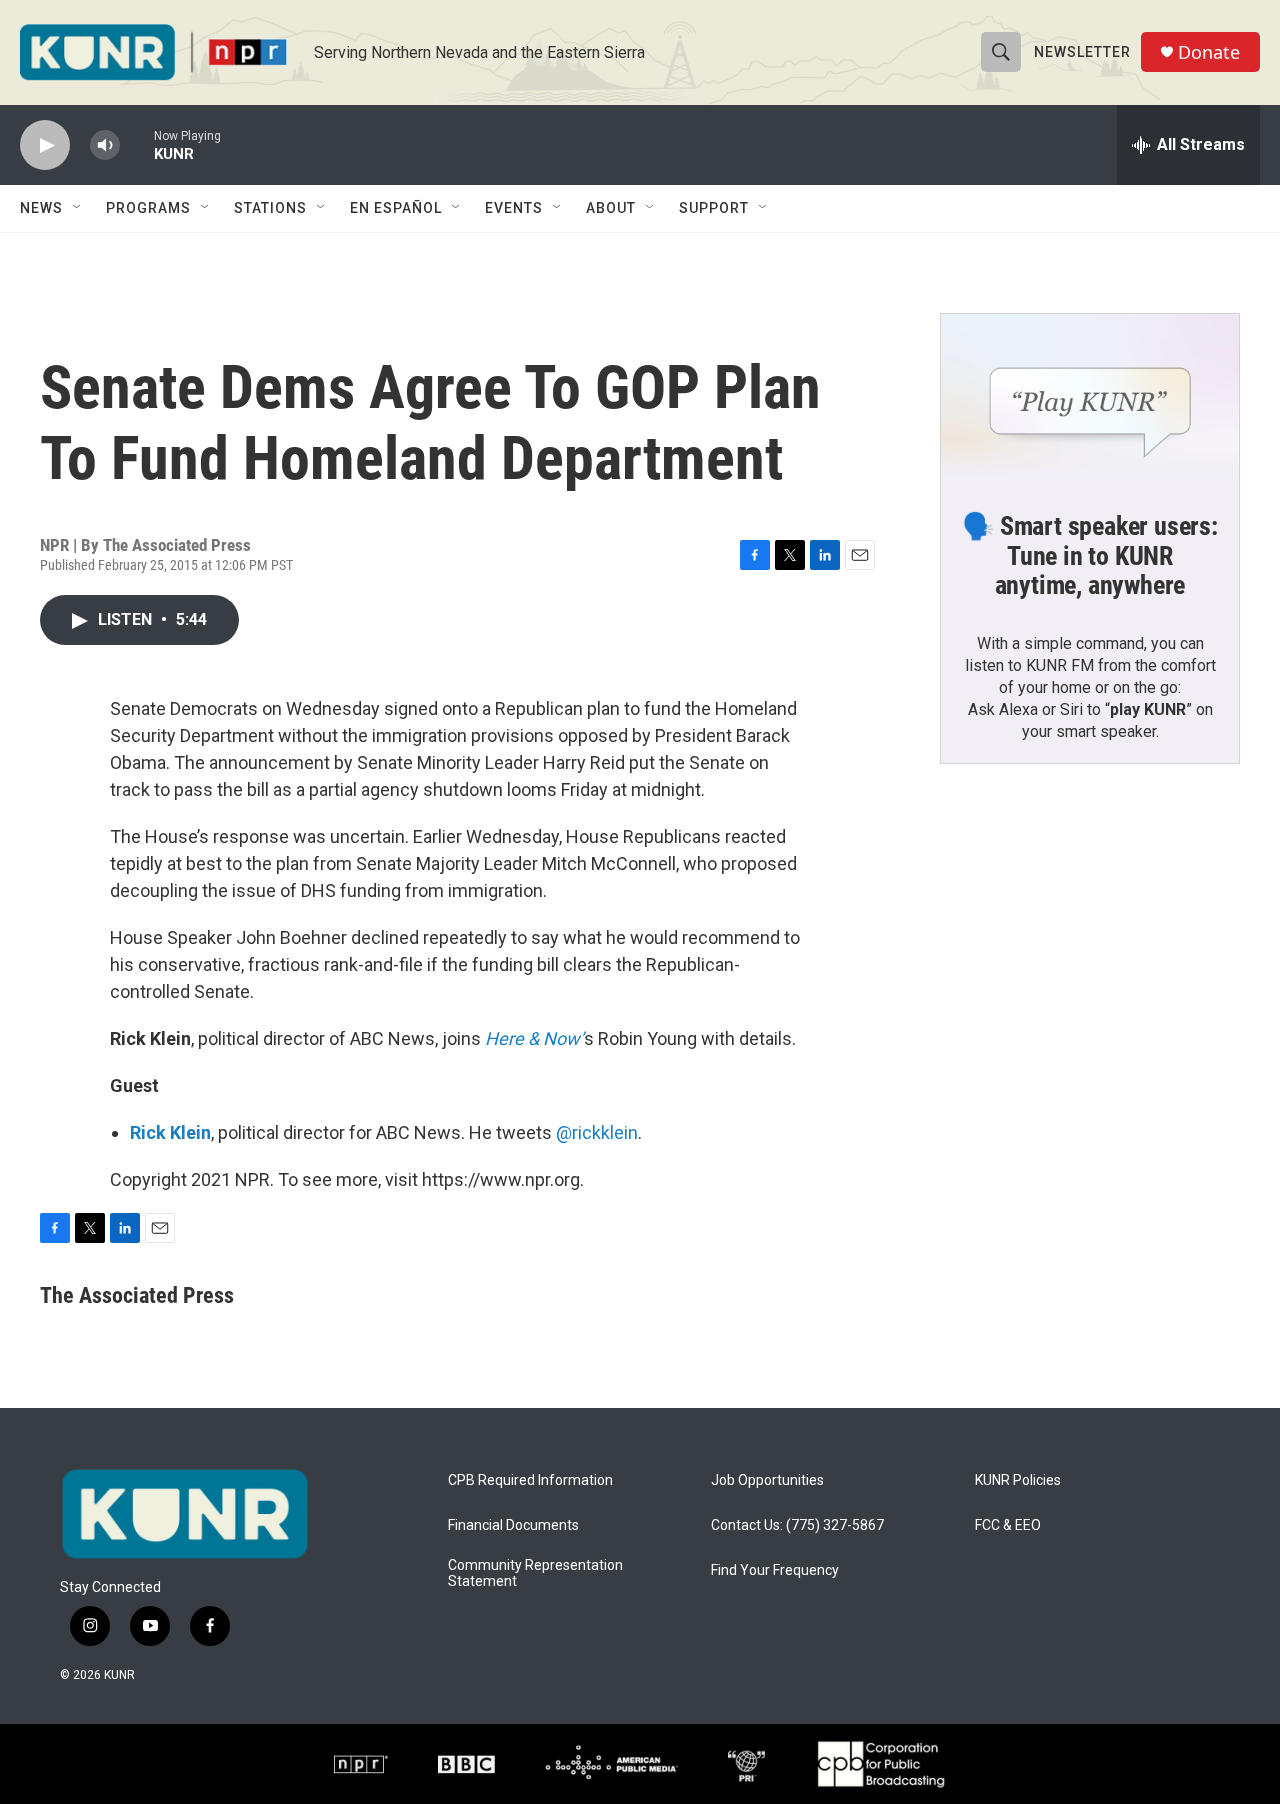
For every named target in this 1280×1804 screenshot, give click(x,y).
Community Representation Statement (535, 1573)
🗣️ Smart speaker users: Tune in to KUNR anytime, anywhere (1090, 556)
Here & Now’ (534, 1038)
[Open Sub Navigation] (78, 208)
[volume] (105, 145)
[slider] (137, 144)
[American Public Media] (611, 1764)
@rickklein (597, 1132)
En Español (396, 208)
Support (714, 208)
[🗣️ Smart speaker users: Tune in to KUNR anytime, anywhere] (1090, 398)
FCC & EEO (1008, 1525)
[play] (45, 145)
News (41, 208)
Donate (1209, 52)
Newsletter (1082, 52)
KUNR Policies (1018, 1480)
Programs (148, 208)
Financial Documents (513, 1525)
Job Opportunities (767, 1480)
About (611, 208)
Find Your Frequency (775, 1570)
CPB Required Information (530, 1480)
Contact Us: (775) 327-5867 (797, 1525)
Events (514, 208)
